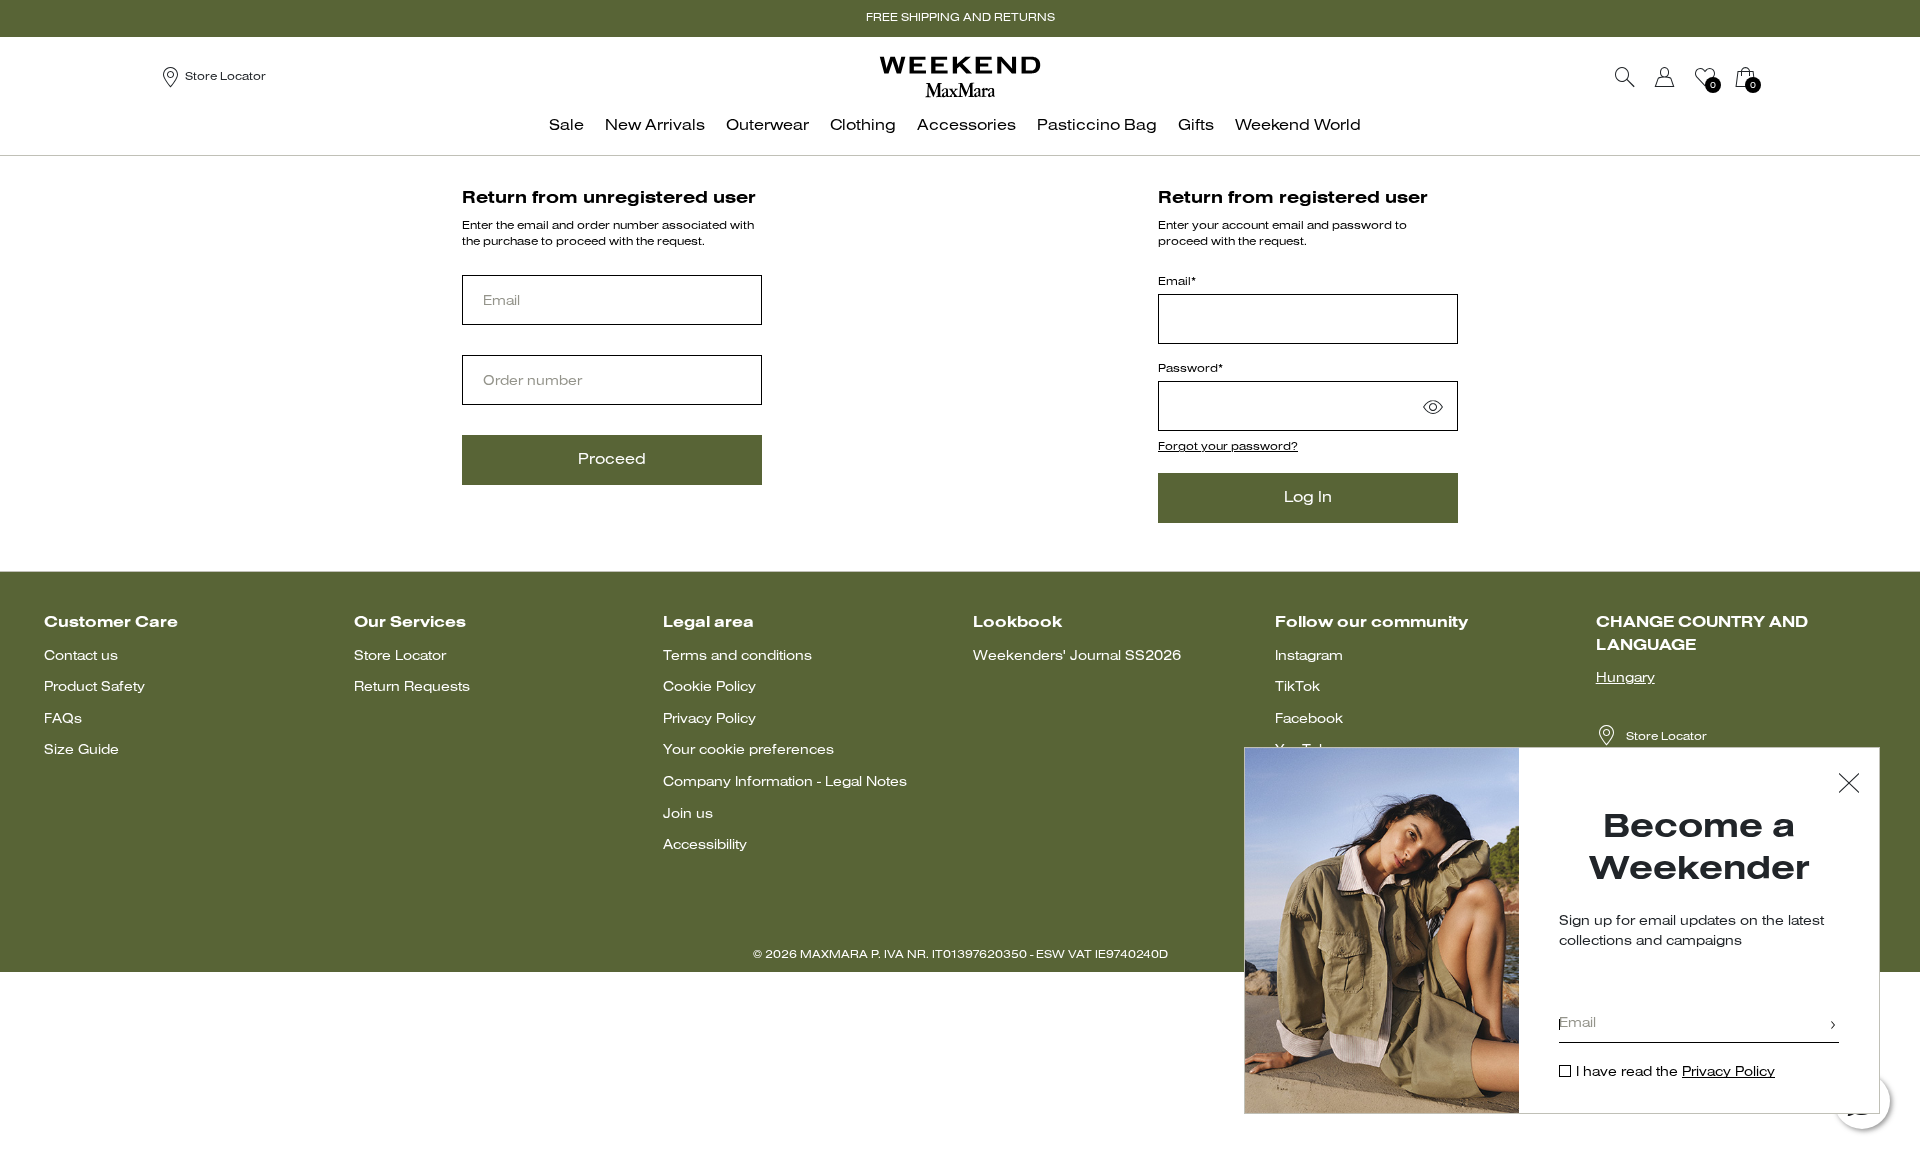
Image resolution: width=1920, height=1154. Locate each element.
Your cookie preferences (748, 750)
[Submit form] (1833, 1026)
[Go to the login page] (1665, 77)
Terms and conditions (737, 656)
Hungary (1625, 678)
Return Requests (412, 687)
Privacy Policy (709, 719)
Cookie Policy (709, 687)
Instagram (1309, 656)
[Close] (1849, 785)
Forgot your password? (1228, 447)
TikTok (1297, 687)
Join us (688, 814)
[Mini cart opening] (1768, 77)
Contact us (81, 656)
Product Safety (94, 687)
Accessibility (705, 845)
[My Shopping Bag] (1745, 77)
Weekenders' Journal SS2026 (1077, 656)
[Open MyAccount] (1683, 77)
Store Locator (400, 656)
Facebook (1309, 719)
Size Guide (81, 750)
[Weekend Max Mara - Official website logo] (960, 76)
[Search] (1625, 77)
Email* (1177, 282)
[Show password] (1433, 406)
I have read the (1675, 1072)
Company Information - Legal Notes (785, 782)
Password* (1190, 369)
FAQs (63, 719)
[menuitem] (572, 136)
